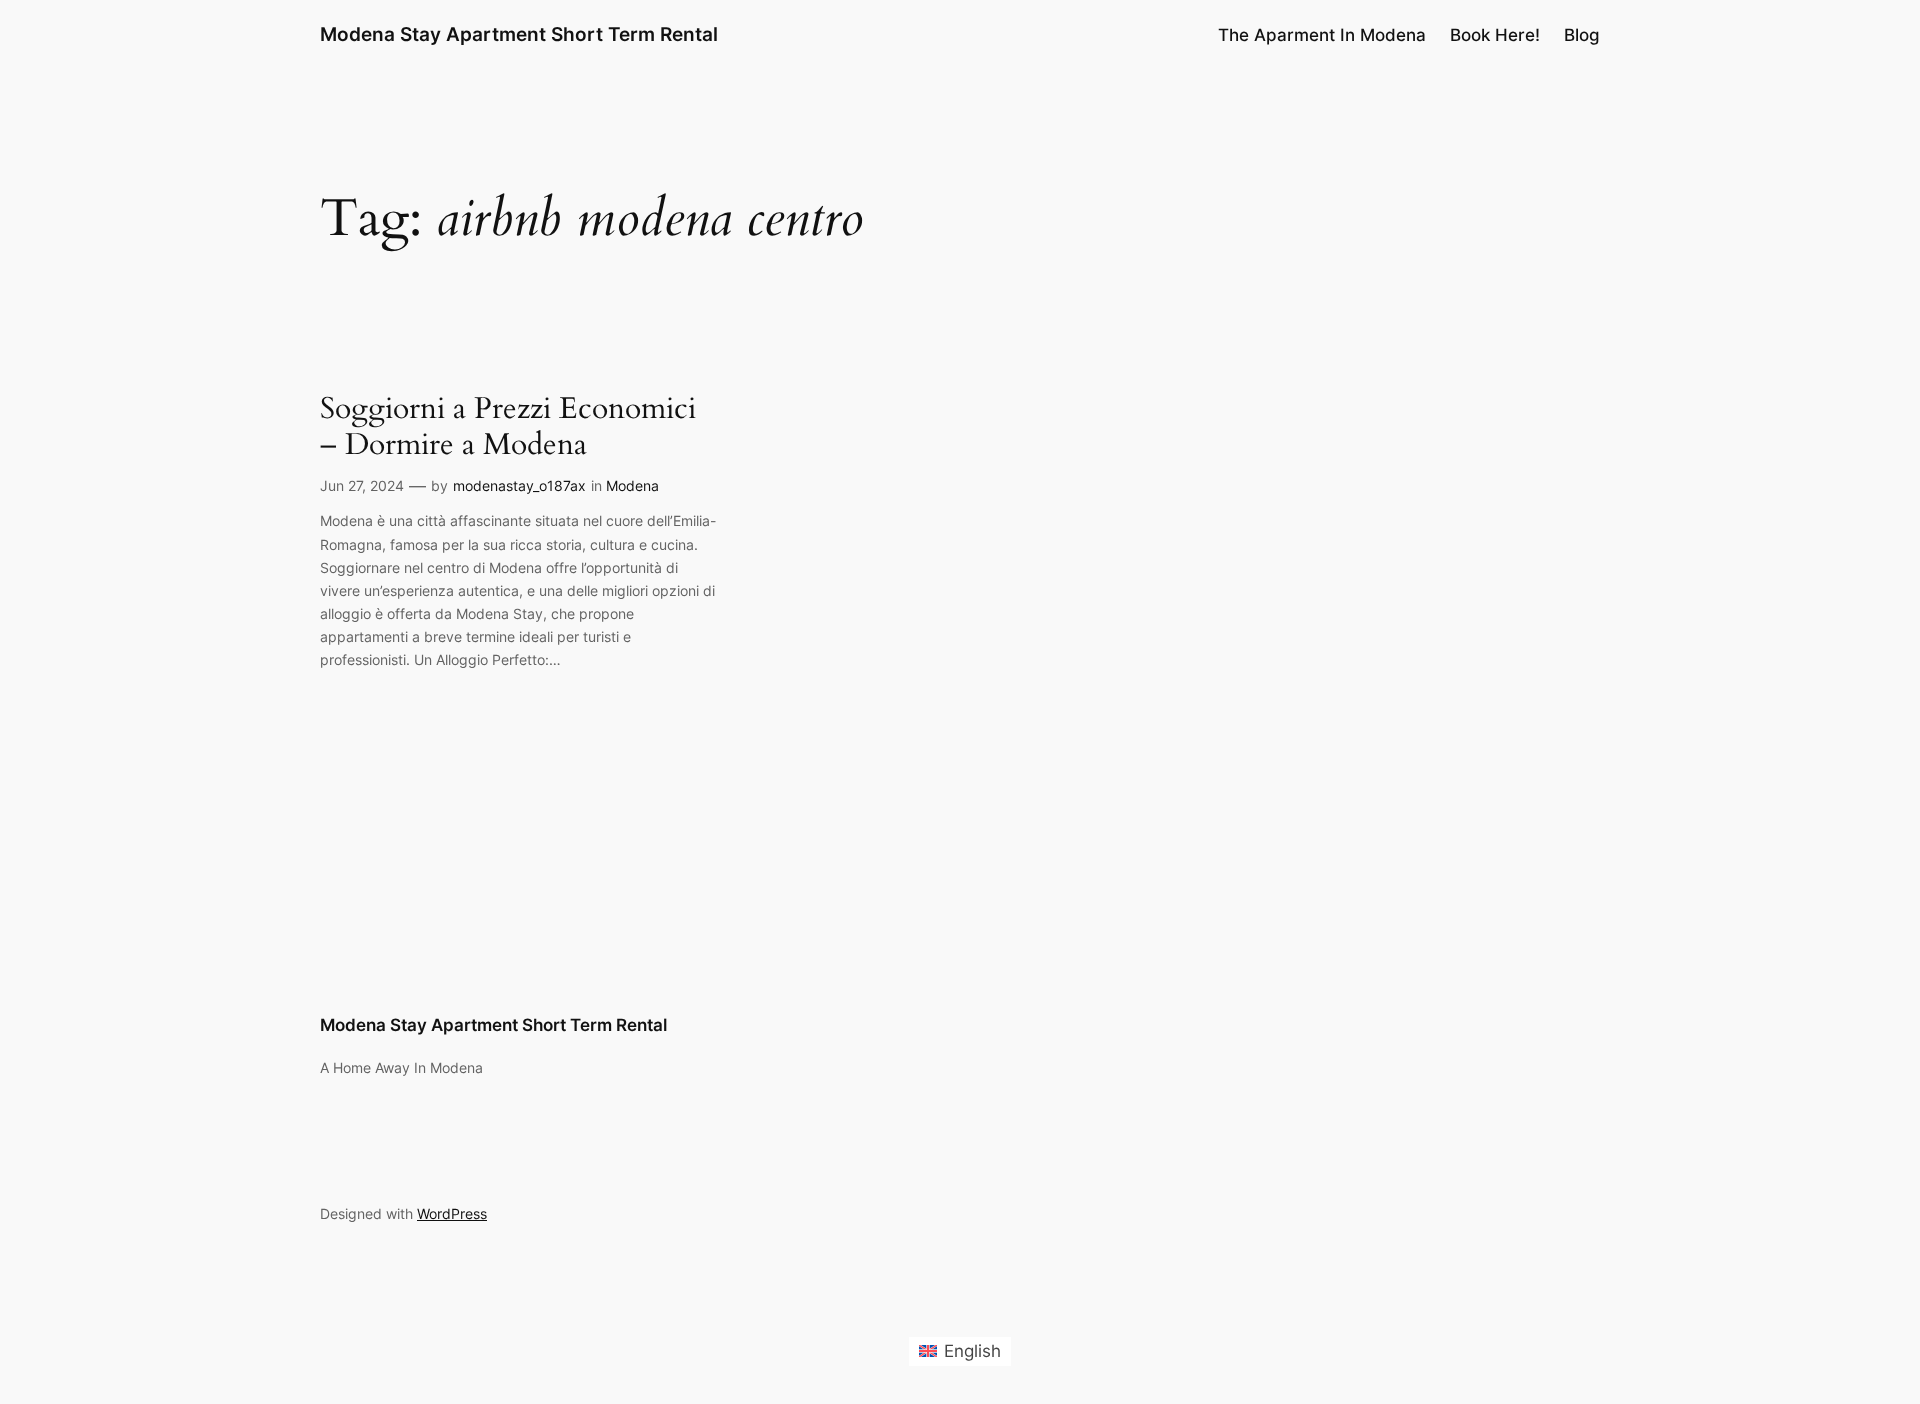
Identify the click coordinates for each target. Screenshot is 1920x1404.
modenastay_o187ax (519, 485)
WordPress (452, 1213)
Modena (632, 485)
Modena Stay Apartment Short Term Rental (519, 34)
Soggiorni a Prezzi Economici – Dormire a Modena (508, 427)
